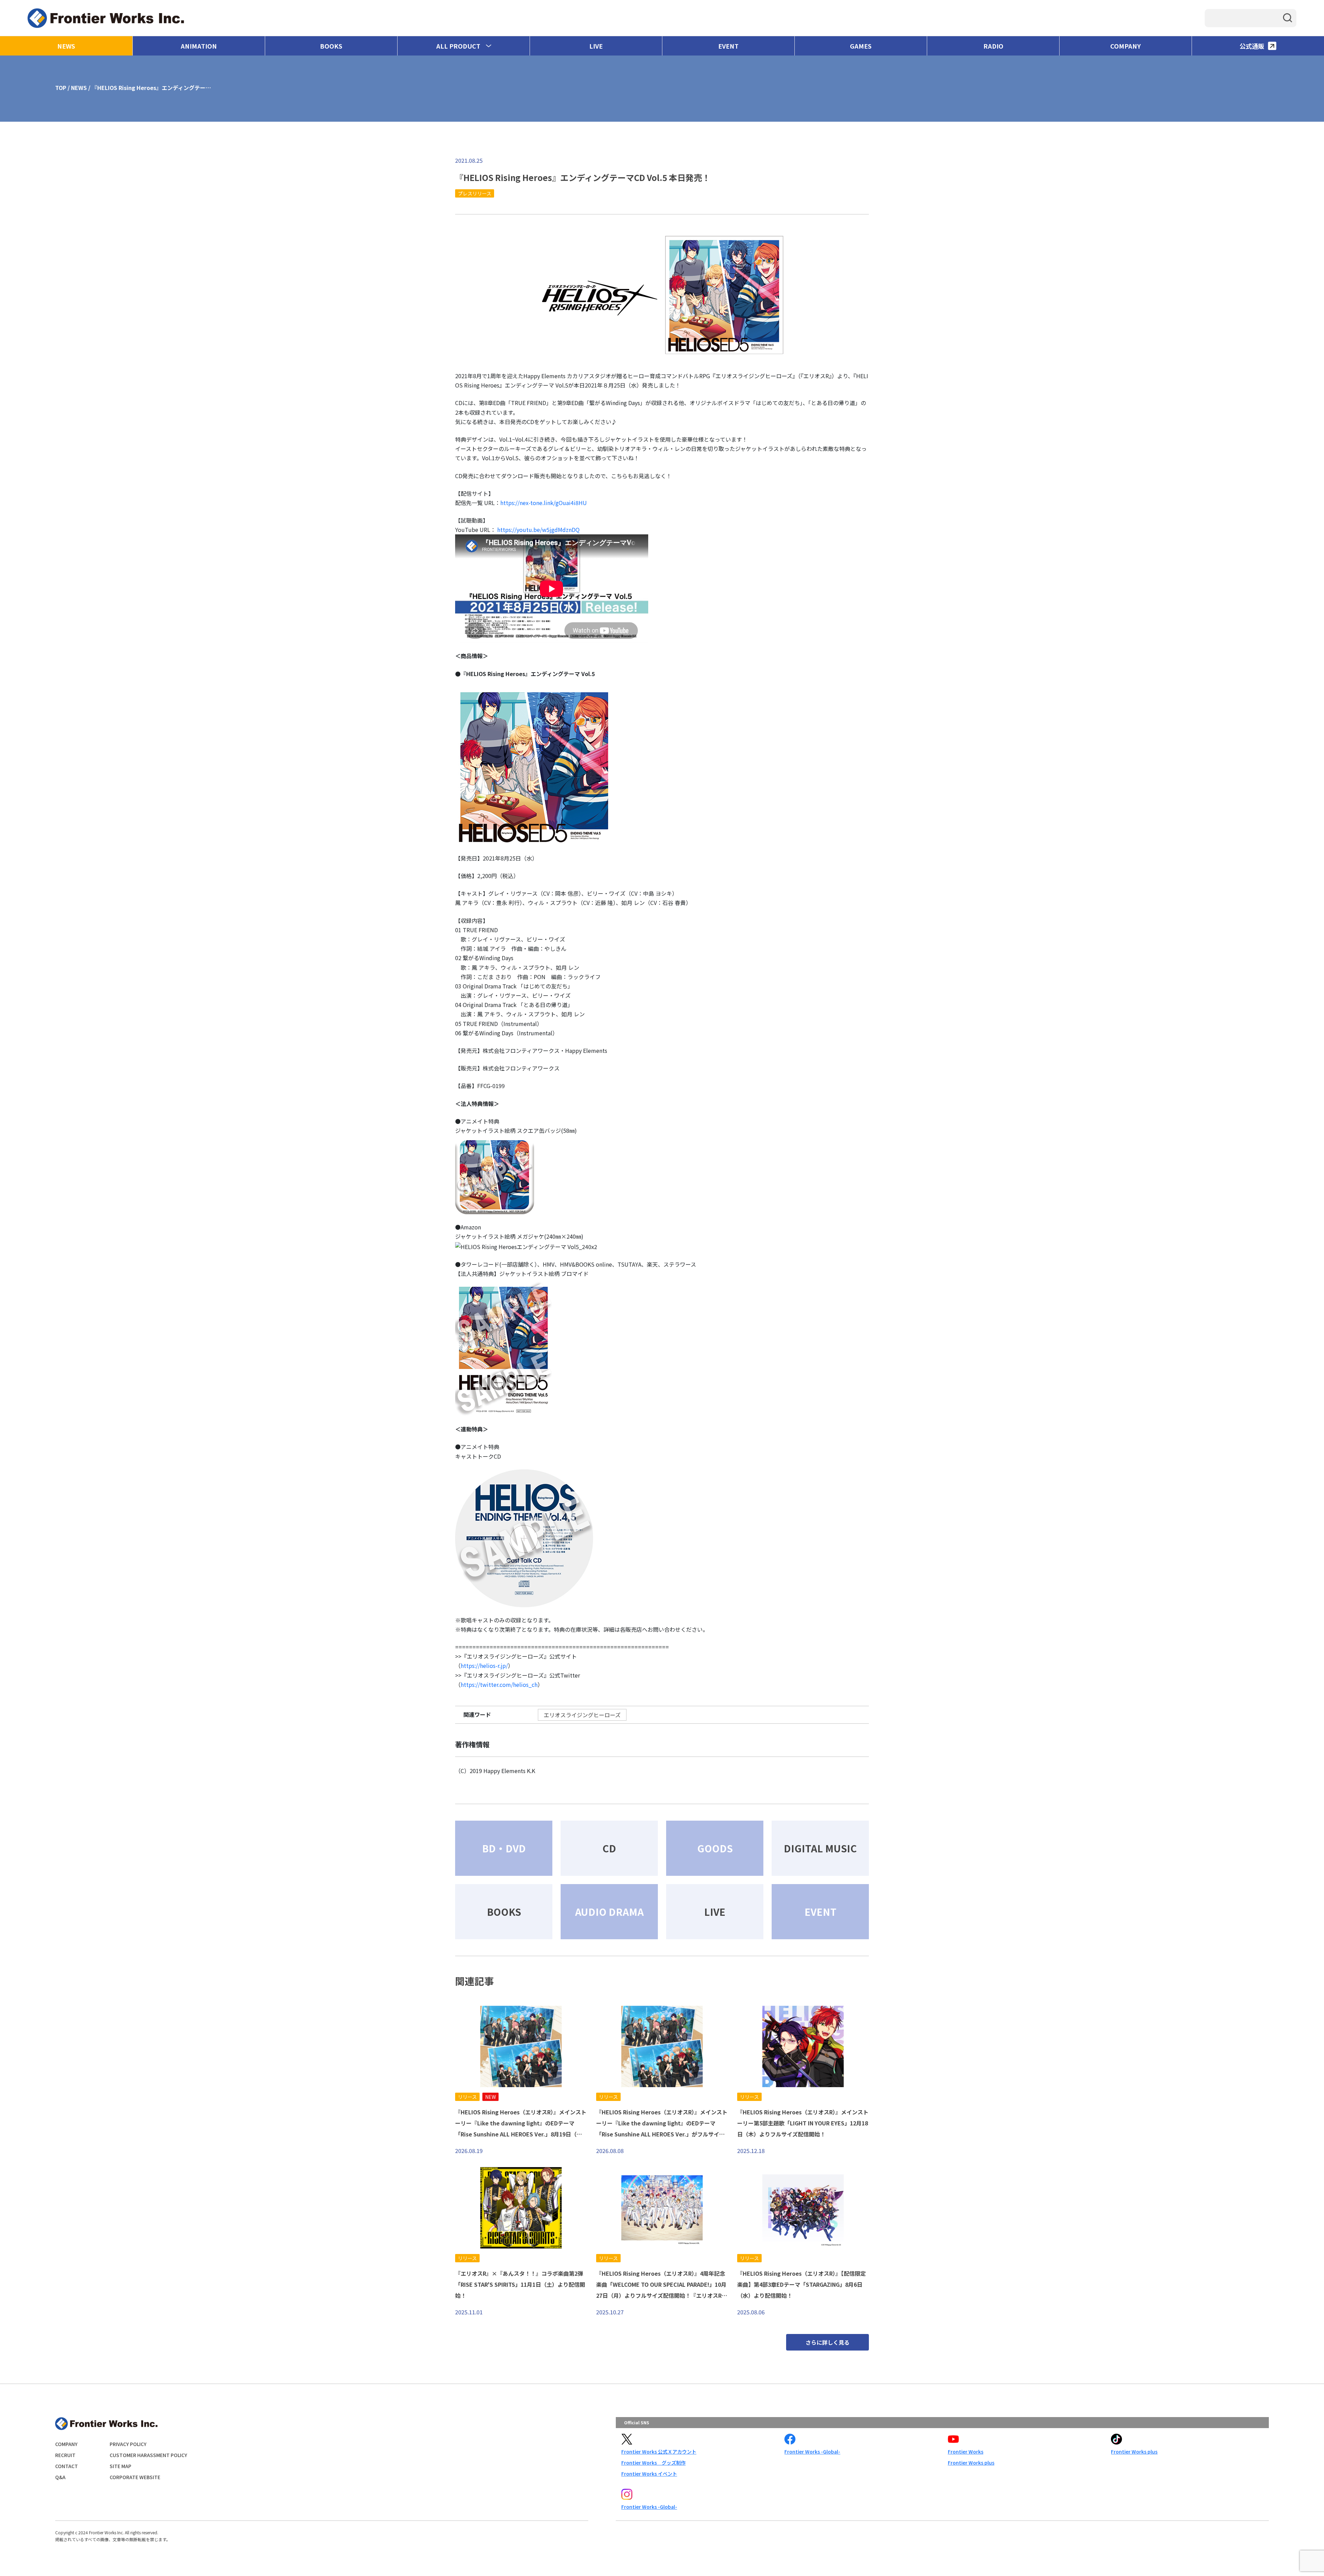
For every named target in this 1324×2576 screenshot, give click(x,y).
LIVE (596, 46)
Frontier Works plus (971, 2463)
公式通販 (1252, 46)
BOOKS (331, 46)
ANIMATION (199, 46)
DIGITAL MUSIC (820, 1848)
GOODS (715, 1848)
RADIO (993, 46)
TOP (61, 88)
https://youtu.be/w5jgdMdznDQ (538, 530)
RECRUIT (65, 2455)
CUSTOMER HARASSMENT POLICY (148, 2455)
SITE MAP (121, 2466)
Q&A (60, 2477)
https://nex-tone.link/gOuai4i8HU (544, 503)
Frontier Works (966, 2452)
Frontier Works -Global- (812, 2452)
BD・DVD (504, 1848)
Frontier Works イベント (649, 2474)
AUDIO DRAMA (609, 1912)
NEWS (66, 46)
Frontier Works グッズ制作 (654, 2463)
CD (609, 1848)
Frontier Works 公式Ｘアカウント (659, 2452)
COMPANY (1126, 46)
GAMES (861, 46)
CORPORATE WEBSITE (135, 2477)
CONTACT (67, 2466)
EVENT (728, 46)
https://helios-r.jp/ (484, 1666)
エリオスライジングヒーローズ (582, 1715)
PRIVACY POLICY (128, 2444)
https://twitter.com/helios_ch (499, 1684)
